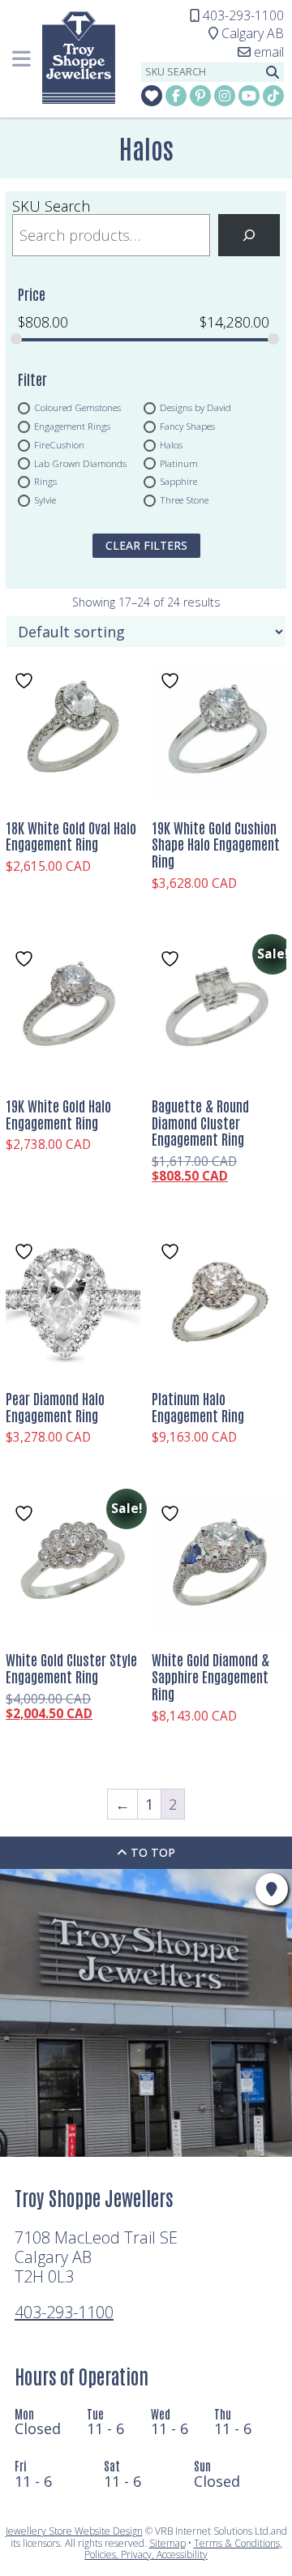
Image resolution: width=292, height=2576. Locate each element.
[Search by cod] (273, 72)
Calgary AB (246, 33)
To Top (151, 1852)
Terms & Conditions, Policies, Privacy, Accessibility (183, 2549)
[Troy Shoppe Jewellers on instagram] (225, 96)
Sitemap (167, 2543)
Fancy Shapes (187, 426)
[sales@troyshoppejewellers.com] (261, 52)
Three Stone (184, 499)
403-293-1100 (64, 2312)
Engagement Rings (72, 426)
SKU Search (51, 206)
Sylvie (45, 499)
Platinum (179, 463)
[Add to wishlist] (26, 681)
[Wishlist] (152, 96)
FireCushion (59, 444)
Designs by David (195, 408)
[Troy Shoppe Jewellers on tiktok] (273, 96)
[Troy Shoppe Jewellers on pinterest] (200, 96)
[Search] (249, 235)
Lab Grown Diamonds (80, 463)
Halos (171, 444)
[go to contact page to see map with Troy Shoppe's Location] (272, 1889)
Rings (45, 482)
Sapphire (178, 482)
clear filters (146, 545)
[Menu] (21, 59)
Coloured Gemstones (77, 408)
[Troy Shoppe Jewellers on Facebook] (176, 96)
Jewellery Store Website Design (74, 2531)
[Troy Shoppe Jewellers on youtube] (249, 96)
